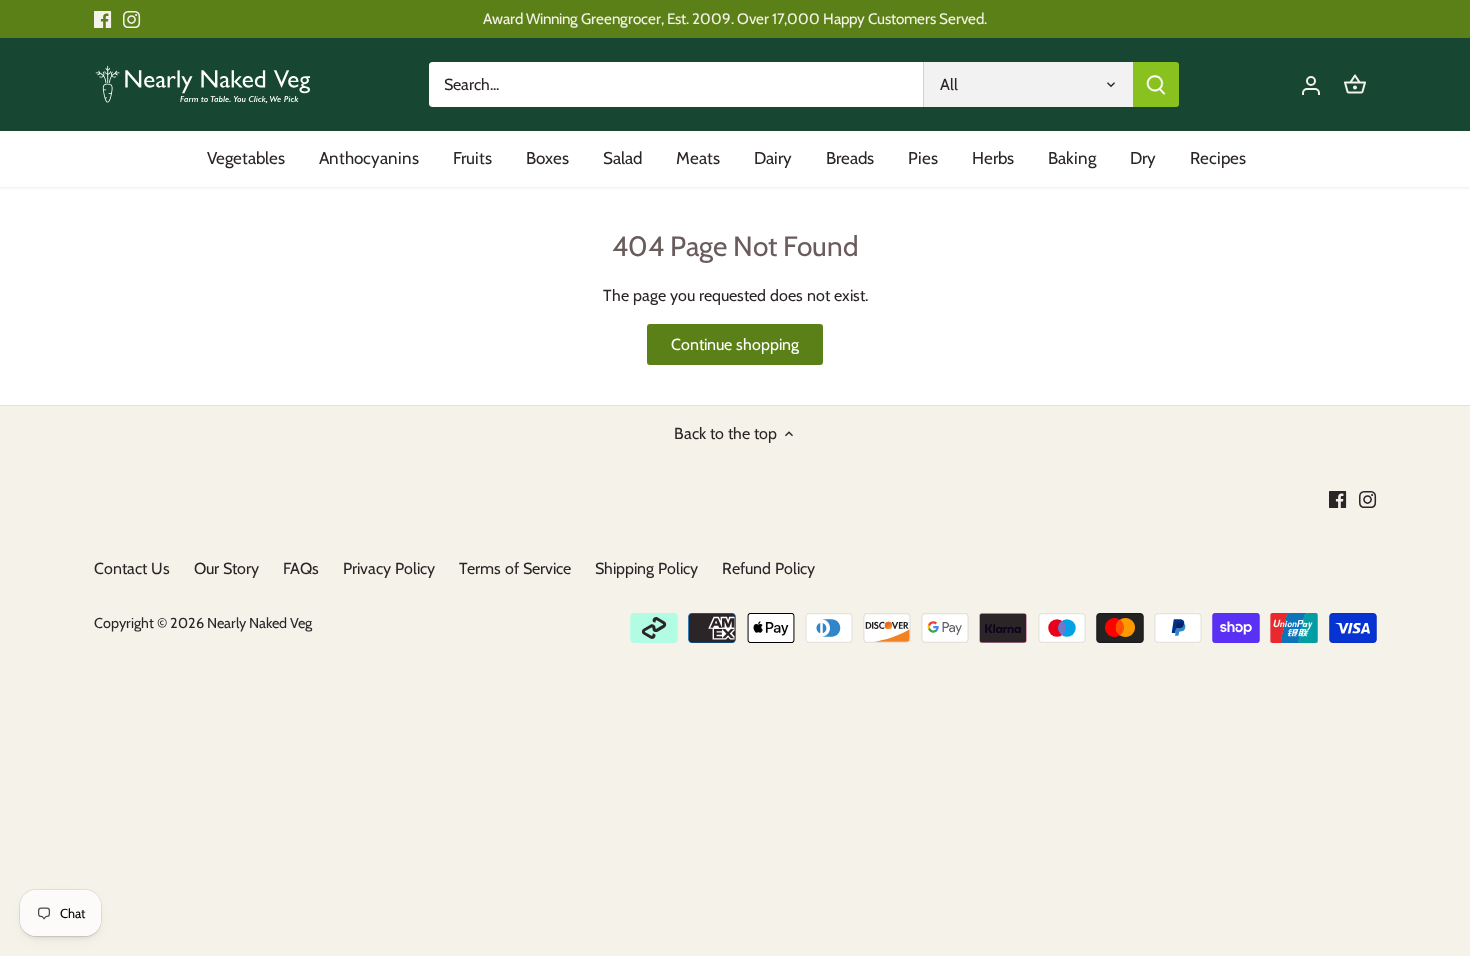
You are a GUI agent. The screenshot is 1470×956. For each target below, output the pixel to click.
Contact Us (132, 568)
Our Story (226, 568)
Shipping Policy (646, 568)
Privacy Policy (389, 568)
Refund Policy (768, 568)
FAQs (301, 568)
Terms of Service (515, 568)
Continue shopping (735, 344)
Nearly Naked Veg (259, 623)
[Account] (1311, 84)
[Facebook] (102, 19)
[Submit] (1156, 84)
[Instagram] (131, 19)
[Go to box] (1355, 84)
